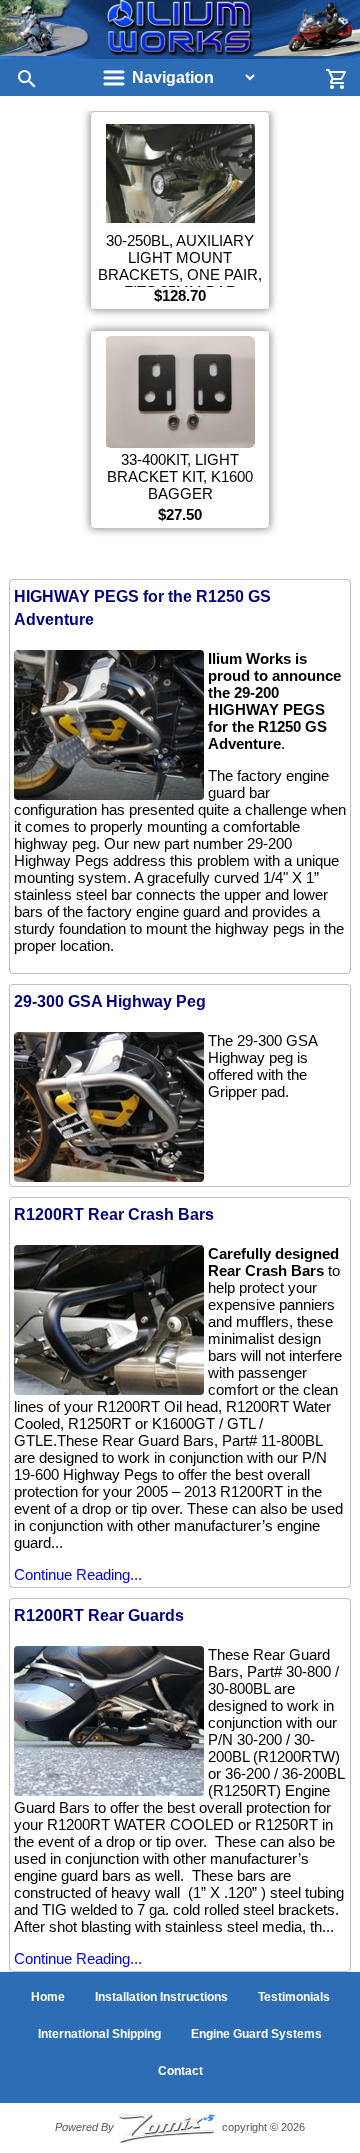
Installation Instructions (161, 1997)
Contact (180, 2071)
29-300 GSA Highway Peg (110, 1001)
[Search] (20, 78)
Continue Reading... (78, 1574)
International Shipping (99, 2034)
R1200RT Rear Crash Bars (114, 1214)
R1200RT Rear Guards (99, 1615)
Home (48, 1997)
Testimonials (294, 1997)
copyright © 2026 (180, 2127)
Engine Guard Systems (256, 2034)
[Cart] (340, 78)
